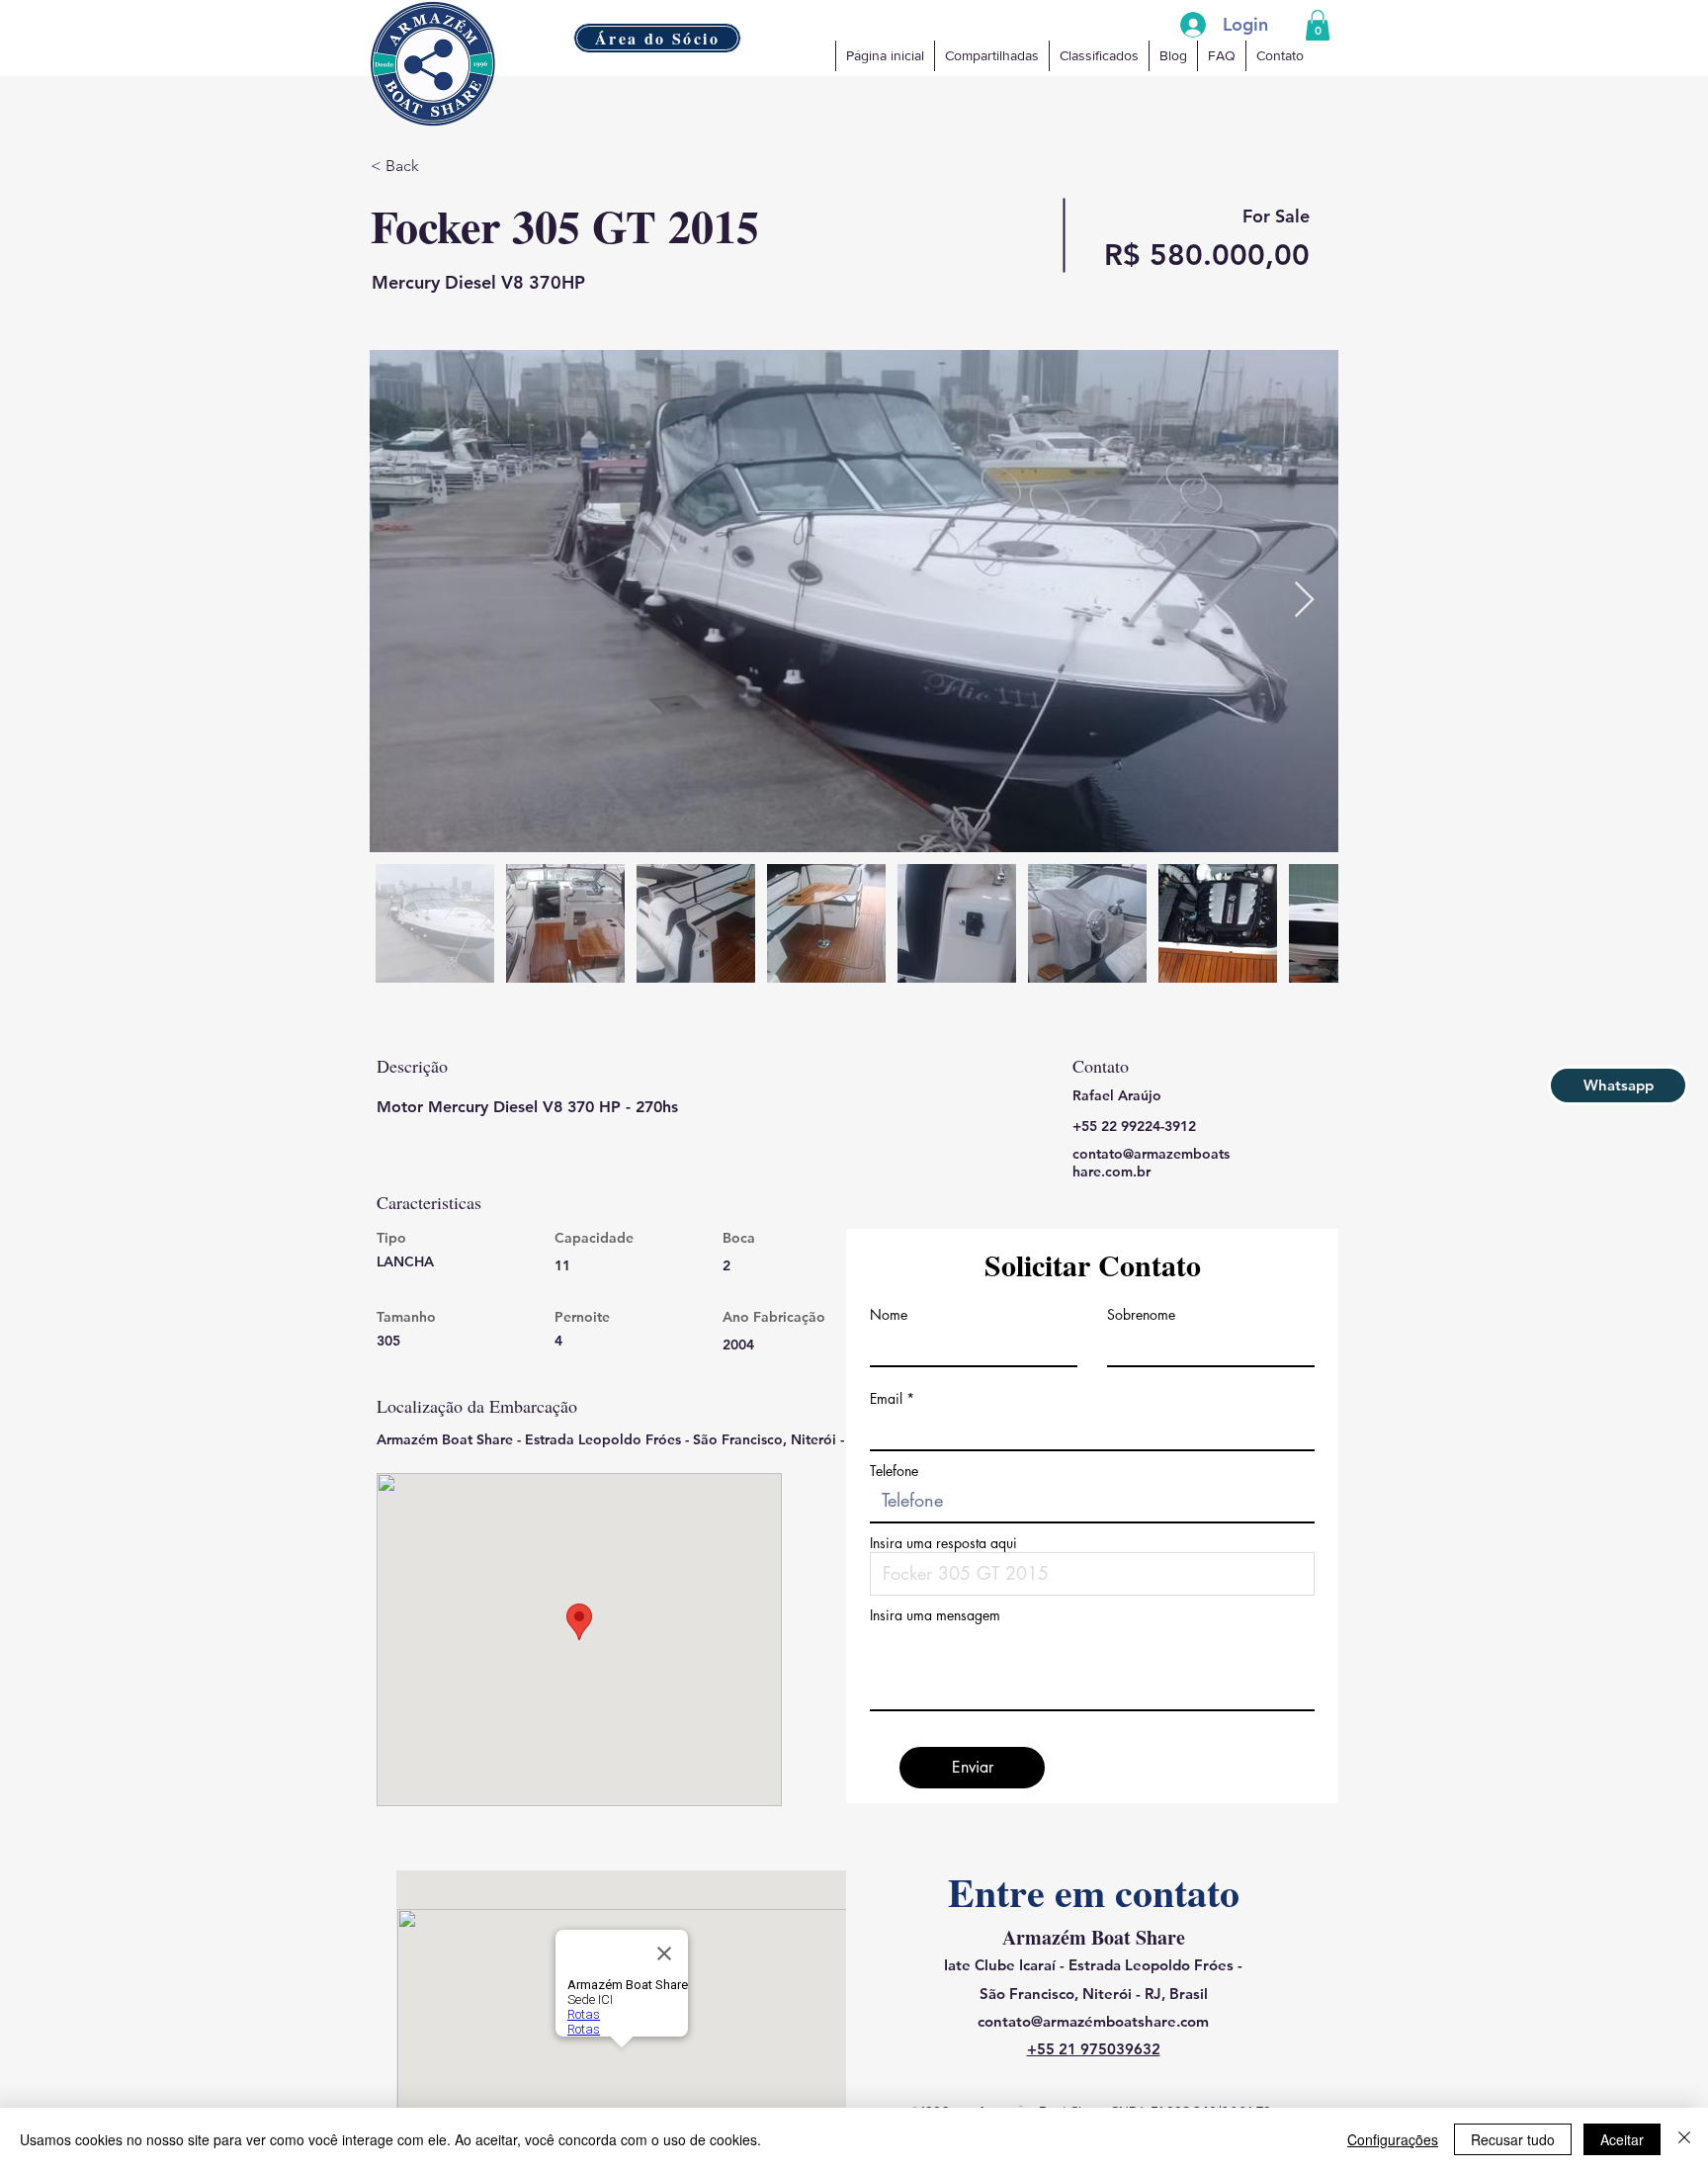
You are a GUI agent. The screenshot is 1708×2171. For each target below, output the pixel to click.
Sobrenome (1141, 1315)
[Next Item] (1304, 601)
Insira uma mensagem (935, 1615)
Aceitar (1622, 2139)
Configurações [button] (1393, 2139)
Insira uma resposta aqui (943, 1543)
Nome (889, 1315)
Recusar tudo (1513, 2139)
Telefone (894, 1471)
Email (886, 1399)
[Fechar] (1684, 2139)
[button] (1318, 25)
